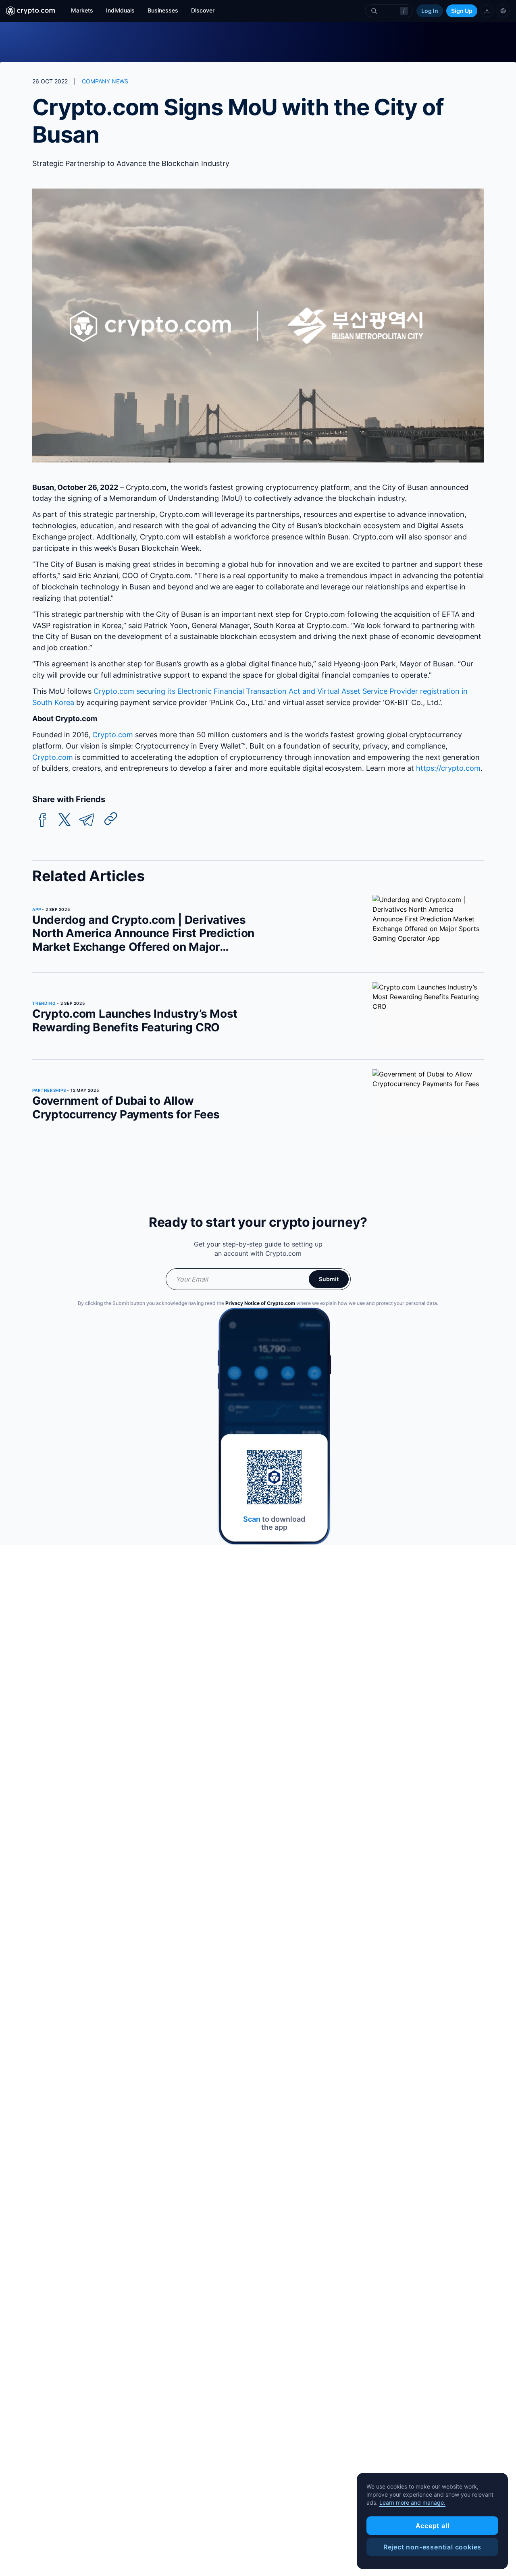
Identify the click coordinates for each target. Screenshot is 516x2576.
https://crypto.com (447, 768)
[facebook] (42, 820)
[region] (432, 2521)
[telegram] (87, 820)
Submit (329, 1279)
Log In (430, 11)
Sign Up (462, 11)
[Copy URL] (111, 819)
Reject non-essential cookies (432, 2547)
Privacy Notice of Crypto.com (260, 1303)
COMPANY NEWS (105, 81)
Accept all (433, 2526)
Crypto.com (112, 735)
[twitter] (64, 820)
